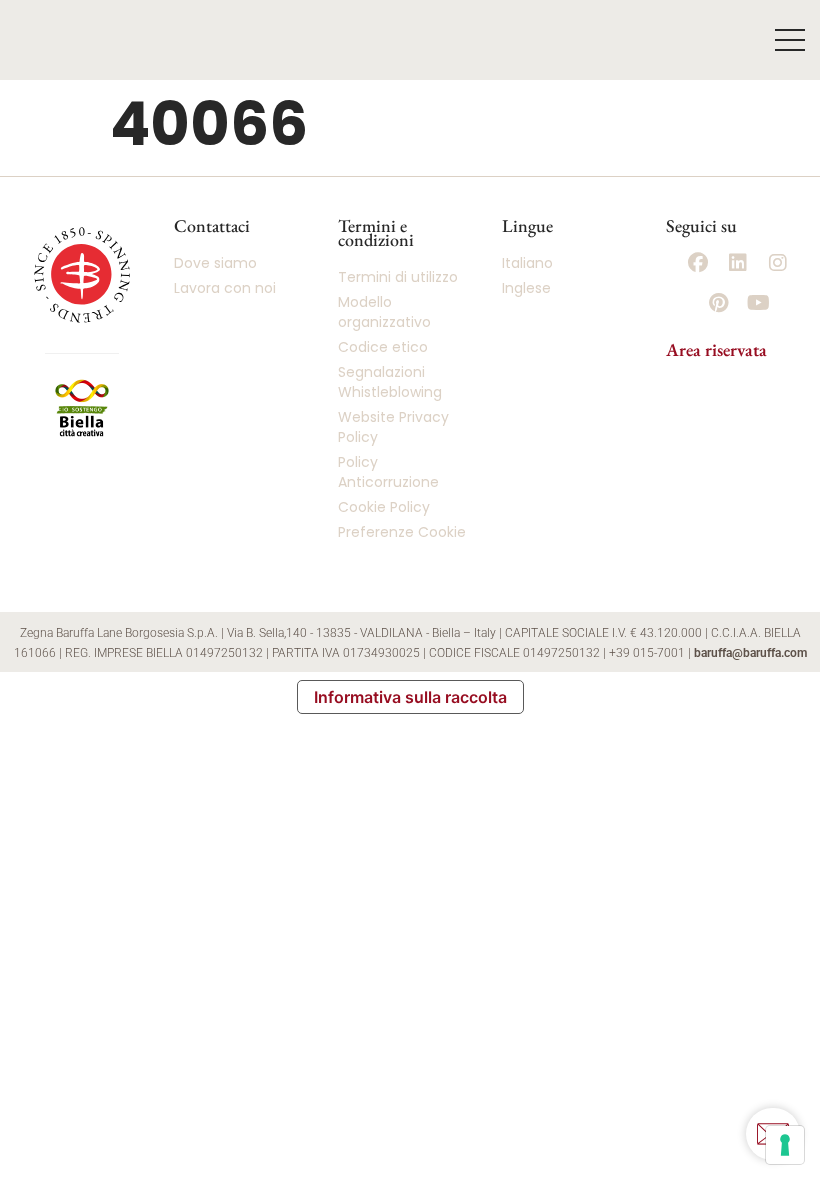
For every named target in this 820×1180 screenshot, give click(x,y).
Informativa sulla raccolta (410, 697)
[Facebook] (698, 263)
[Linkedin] (738, 263)
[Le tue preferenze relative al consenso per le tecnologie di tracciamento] (785, 1145)
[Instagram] (778, 263)
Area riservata (716, 349)
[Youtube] (758, 303)
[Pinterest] (718, 303)
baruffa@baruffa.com (750, 653)
